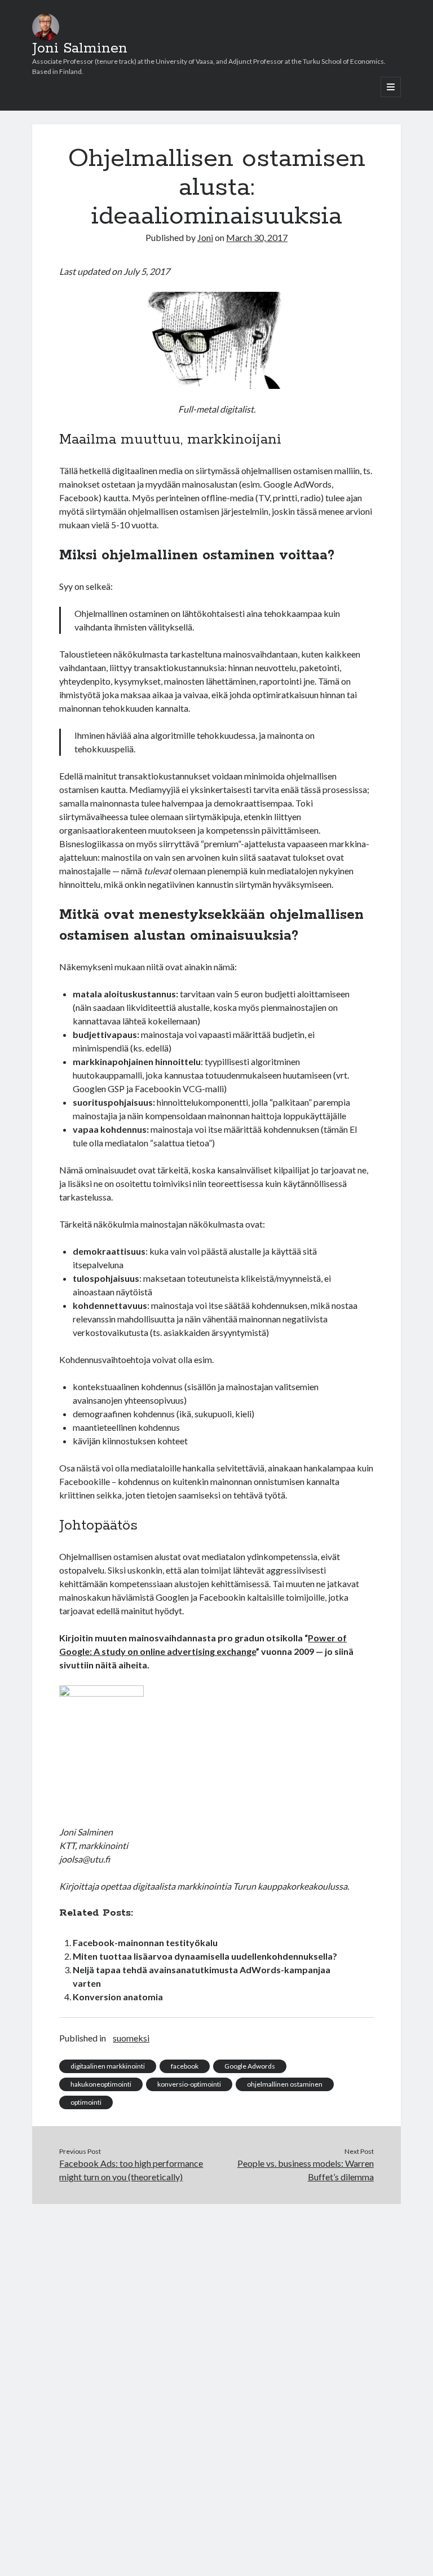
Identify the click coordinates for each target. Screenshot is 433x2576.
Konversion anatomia (118, 1997)
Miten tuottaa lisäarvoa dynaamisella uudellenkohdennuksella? (205, 1956)
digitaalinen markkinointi (108, 2066)
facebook (185, 2066)
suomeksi (131, 2038)
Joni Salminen (80, 49)
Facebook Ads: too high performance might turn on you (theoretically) (131, 2170)
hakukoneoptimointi (101, 2084)
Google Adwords (250, 2066)
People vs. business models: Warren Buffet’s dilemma (306, 2170)
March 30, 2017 (257, 237)
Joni (205, 237)
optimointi (86, 2102)
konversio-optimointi (189, 2084)
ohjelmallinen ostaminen (285, 2084)
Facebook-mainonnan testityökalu (145, 1942)
